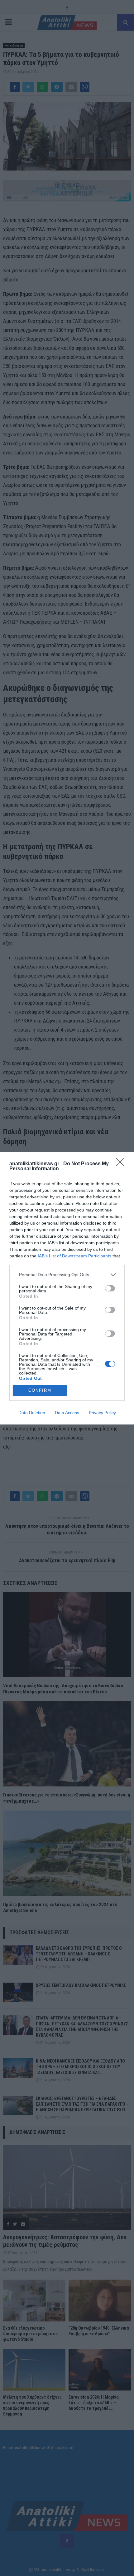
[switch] (110, 1288)
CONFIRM (40, 1390)
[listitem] (67, 1275)
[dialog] (67, 1288)
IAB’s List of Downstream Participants (74, 1256)
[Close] (122, 1164)
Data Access (67, 1413)
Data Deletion (32, 1413)
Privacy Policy (102, 1413)
